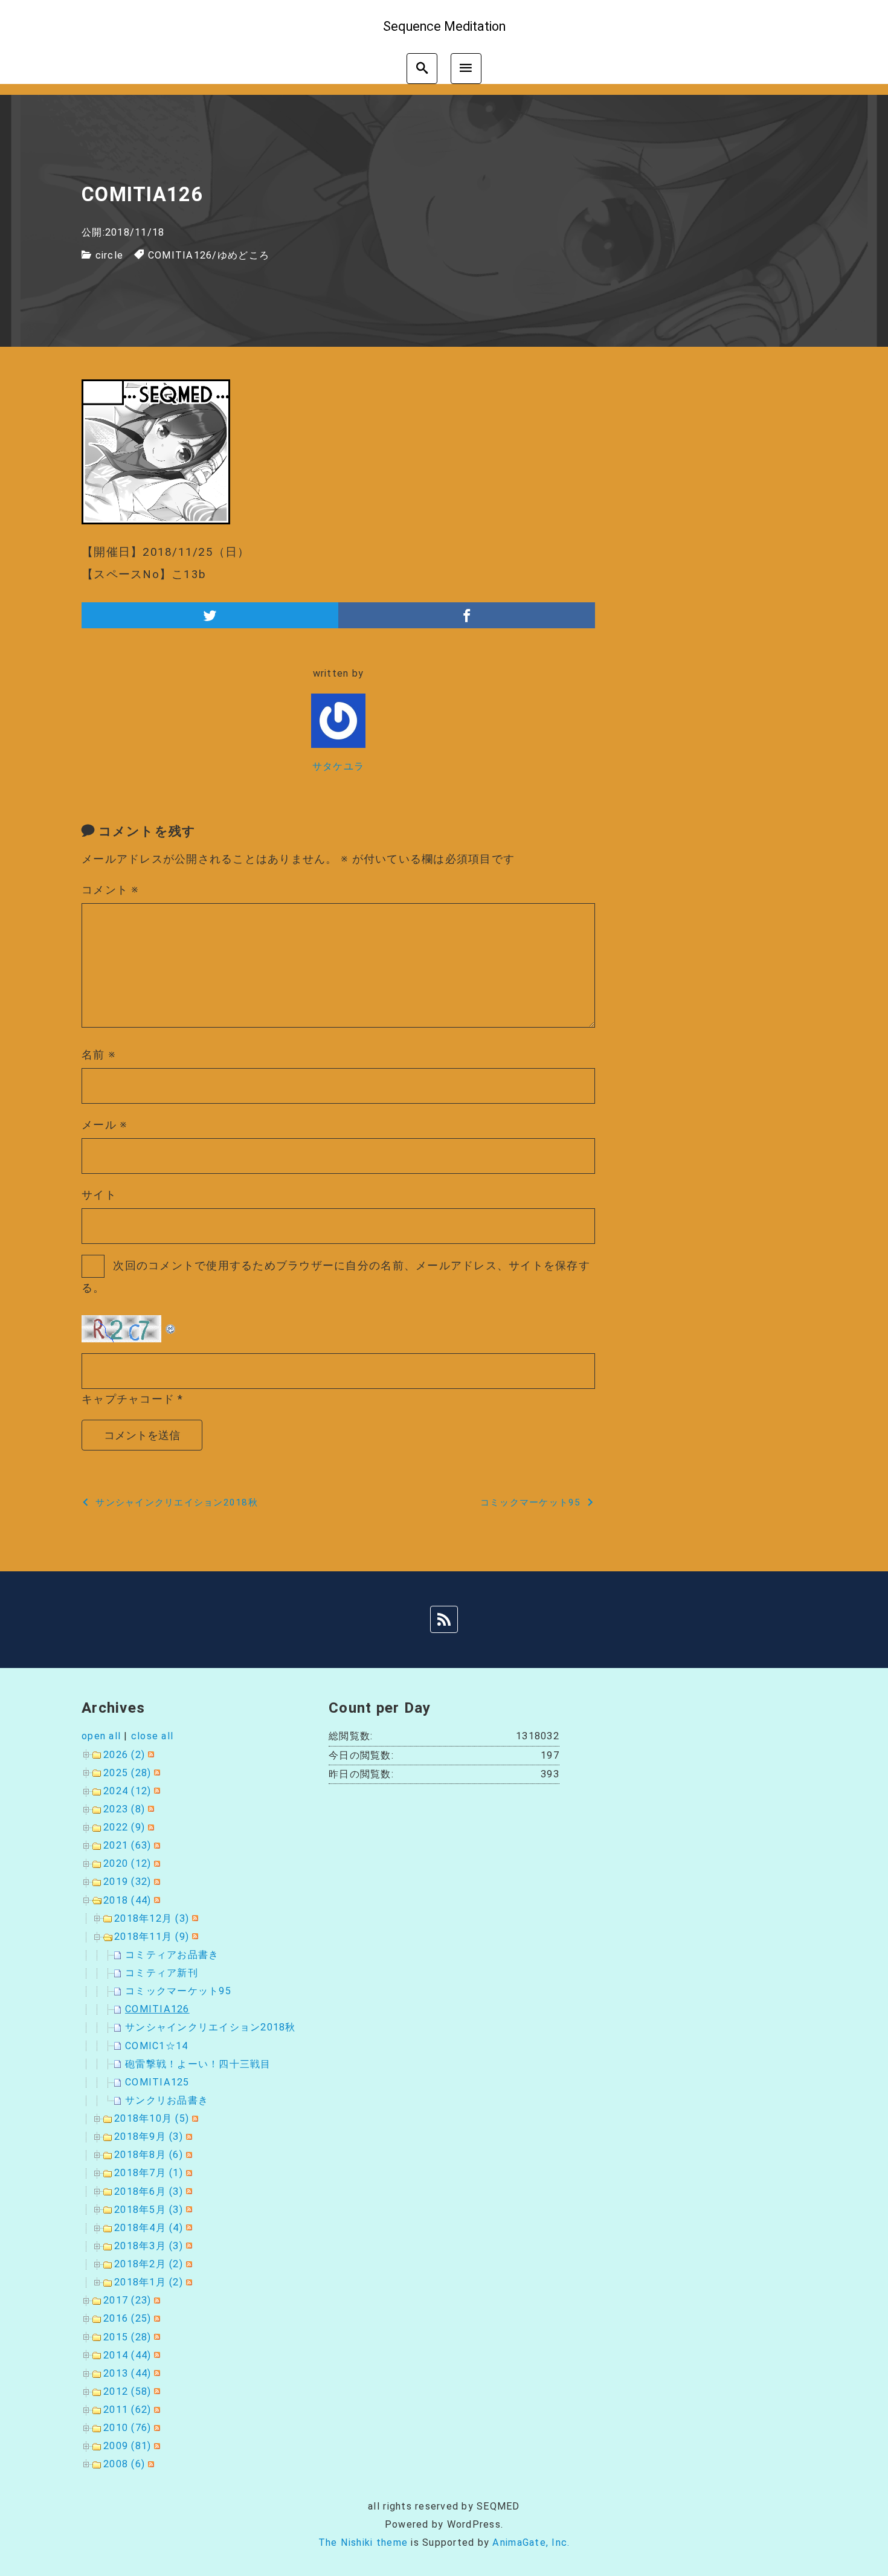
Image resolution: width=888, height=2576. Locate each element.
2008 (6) (124, 2464)
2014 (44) (127, 2355)
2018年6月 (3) (149, 2191)
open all (101, 1736)
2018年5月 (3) (149, 2210)
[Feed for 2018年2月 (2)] (188, 2264)
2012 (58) (127, 2391)
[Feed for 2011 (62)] (156, 2410)
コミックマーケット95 (178, 1991)
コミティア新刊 (162, 1973)
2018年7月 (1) (149, 2173)
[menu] (466, 69)
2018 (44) (127, 1900)
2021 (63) (127, 1845)
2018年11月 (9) (152, 1937)
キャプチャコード (128, 1399)
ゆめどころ (243, 255)
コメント (111, 890)
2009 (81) (127, 2446)
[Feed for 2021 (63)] (156, 1845)
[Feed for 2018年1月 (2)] (188, 2282)
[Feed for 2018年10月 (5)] (194, 2118)
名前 (99, 1055)
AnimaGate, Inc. (531, 2542)
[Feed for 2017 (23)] (156, 2300)
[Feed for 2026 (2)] (150, 1755)
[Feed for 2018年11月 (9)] (194, 1937)
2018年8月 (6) (149, 2155)
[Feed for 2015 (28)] (156, 2337)
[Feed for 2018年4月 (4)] (188, 2228)
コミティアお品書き (172, 1955)
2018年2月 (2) (149, 2264)
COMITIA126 (180, 255)
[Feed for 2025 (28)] (156, 1773)
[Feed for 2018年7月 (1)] (188, 2173)
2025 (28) (127, 1773)
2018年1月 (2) (149, 2282)
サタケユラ (338, 766)
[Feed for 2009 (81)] (156, 2446)
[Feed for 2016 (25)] (156, 2318)
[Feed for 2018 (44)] (156, 1900)
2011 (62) (127, 2410)
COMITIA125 (157, 2082)
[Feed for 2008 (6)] (150, 2464)
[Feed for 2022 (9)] (150, 1827)
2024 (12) (127, 1791)
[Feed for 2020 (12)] (156, 1863)
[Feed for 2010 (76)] (156, 2428)
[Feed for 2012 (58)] (156, 2391)
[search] (422, 69)
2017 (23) (127, 2300)
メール (105, 1125)
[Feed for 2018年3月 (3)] (188, 2246)
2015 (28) (127, 2337)
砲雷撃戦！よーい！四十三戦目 (198, 2064)
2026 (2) (124, 1755)
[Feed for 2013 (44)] (156, 2373)
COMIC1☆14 (156, 2046)
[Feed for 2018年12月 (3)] (194, 1918)
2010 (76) (127, 2428)
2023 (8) (124, 1809)
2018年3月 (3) (149, 2246)
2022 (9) (124, 1827)
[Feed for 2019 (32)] (156, 1882)
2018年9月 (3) (149, 2136)
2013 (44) (127, 2373)
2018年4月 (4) (149, 2228)
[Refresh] (171, 1325)
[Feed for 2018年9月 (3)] (188, 2136)
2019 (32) (127, 1882)
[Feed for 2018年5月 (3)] (188, 2210)
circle (110, 255)
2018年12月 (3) (152, 1918)
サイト (99, 1195)
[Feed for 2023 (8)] (150, 1809)
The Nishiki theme (363, 2542)
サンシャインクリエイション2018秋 (211, 2027)
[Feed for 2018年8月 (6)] (188, 2155)
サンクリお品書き (167, 2100)
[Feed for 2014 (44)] (156, 2355)
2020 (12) (127, 1863)
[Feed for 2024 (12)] (156, 1791)
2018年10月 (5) (152, 2118)
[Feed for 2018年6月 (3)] (188, 2191)
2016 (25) (127, 2318)
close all (152, 1736)
